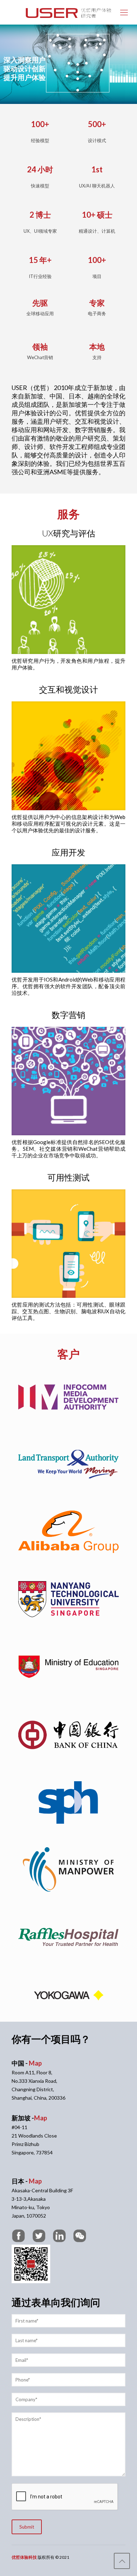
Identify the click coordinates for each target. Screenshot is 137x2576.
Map (35, 2063)
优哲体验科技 (24, 2557)
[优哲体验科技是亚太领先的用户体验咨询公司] (68, 12)
